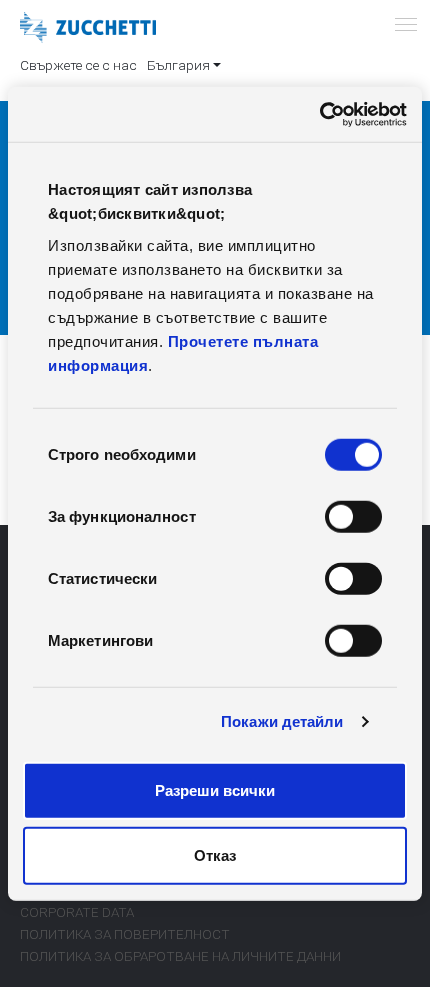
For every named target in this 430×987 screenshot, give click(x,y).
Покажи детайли (282, 721)
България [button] (178, 65)
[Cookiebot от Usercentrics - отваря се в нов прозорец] (319, 114)
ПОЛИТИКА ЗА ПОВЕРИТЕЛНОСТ (125, 934)
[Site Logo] (88, 28)
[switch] (353, 516)
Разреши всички (215, 789)
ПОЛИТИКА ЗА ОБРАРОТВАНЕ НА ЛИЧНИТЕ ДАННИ (180, 956)
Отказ (215, 855)
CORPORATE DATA (77, 912)
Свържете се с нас (78, 65)
